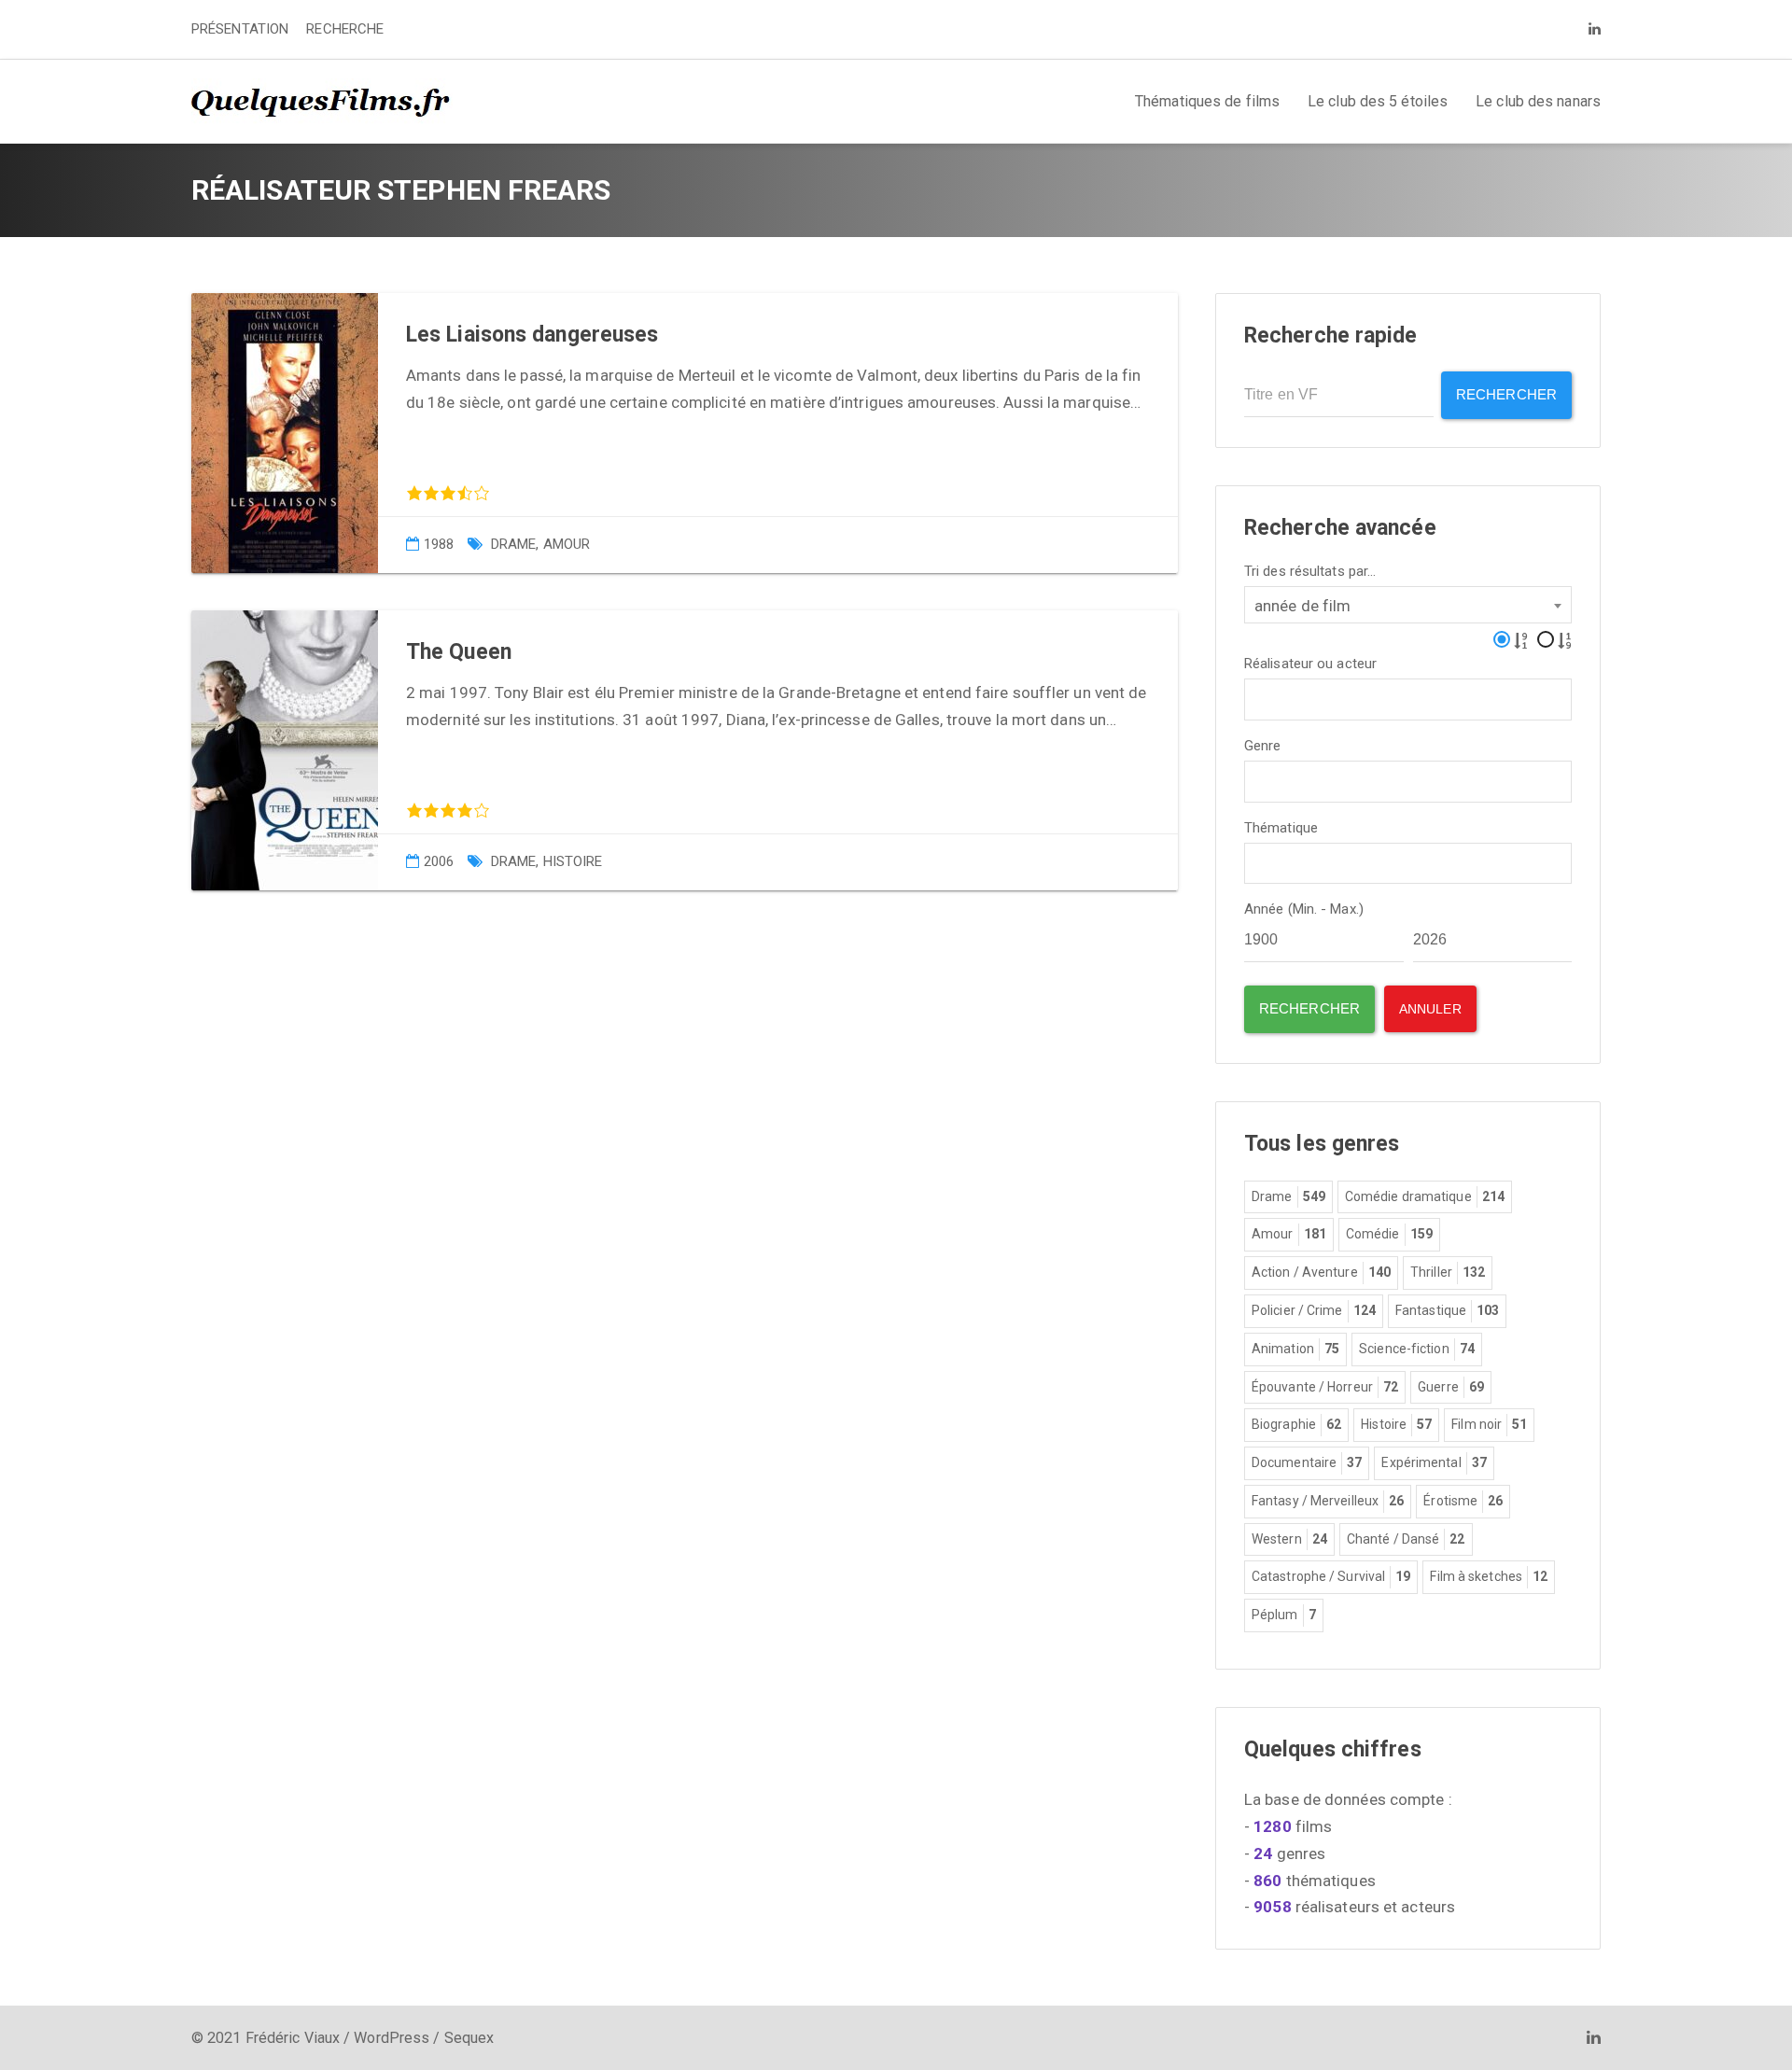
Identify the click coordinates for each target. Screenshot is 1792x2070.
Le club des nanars (1538, 101)
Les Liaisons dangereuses (532, 335)
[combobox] (1408, 605)
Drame (514, 544)
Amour (567, 544)
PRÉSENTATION (240, 29)
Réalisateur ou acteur (1310, 664)
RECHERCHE (345, 29)
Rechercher (1506, 394)
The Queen (459, 652)
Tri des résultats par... (1310, 572)
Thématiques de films (1207, 101)
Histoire (573, 861)
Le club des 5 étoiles (1378, 101)
